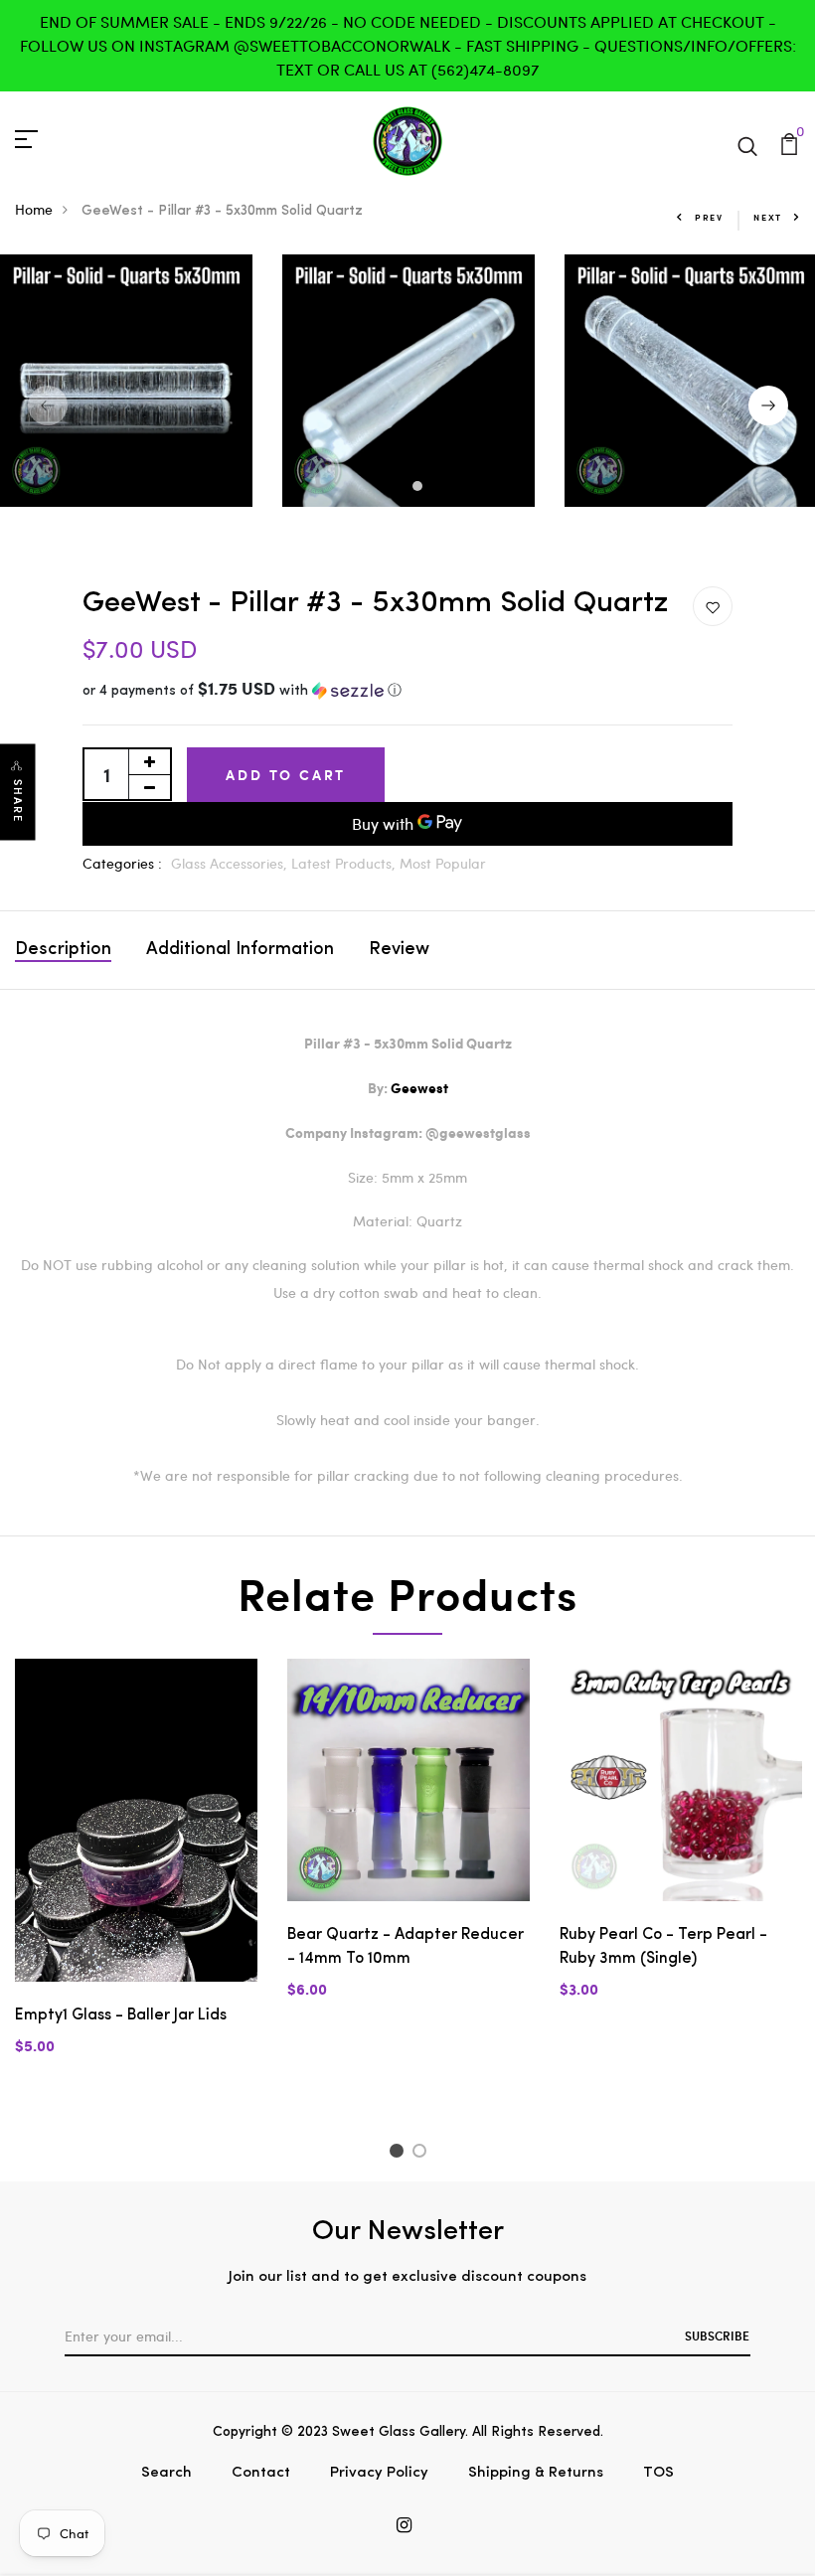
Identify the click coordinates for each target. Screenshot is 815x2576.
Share (18, 801)
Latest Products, (345, 863)
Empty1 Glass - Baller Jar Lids (121, 2015)
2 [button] (420, 488)
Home (34, 209)
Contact (261, 2473)
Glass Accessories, (231, 863)
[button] (407, 691)
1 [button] (390, 488)
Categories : (122, 863)
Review (399, 950)
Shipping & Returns (536, 2473)
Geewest (419, 1089)
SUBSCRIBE (717, 2335)
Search (166, 2473)
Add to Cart (286, 775)
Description (63, 950)
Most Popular (443, 863)
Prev (709, 217)
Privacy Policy (379, 2473)
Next (768, 217)
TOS (658, 2473)
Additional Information (240, 950)
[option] (408, 381)
